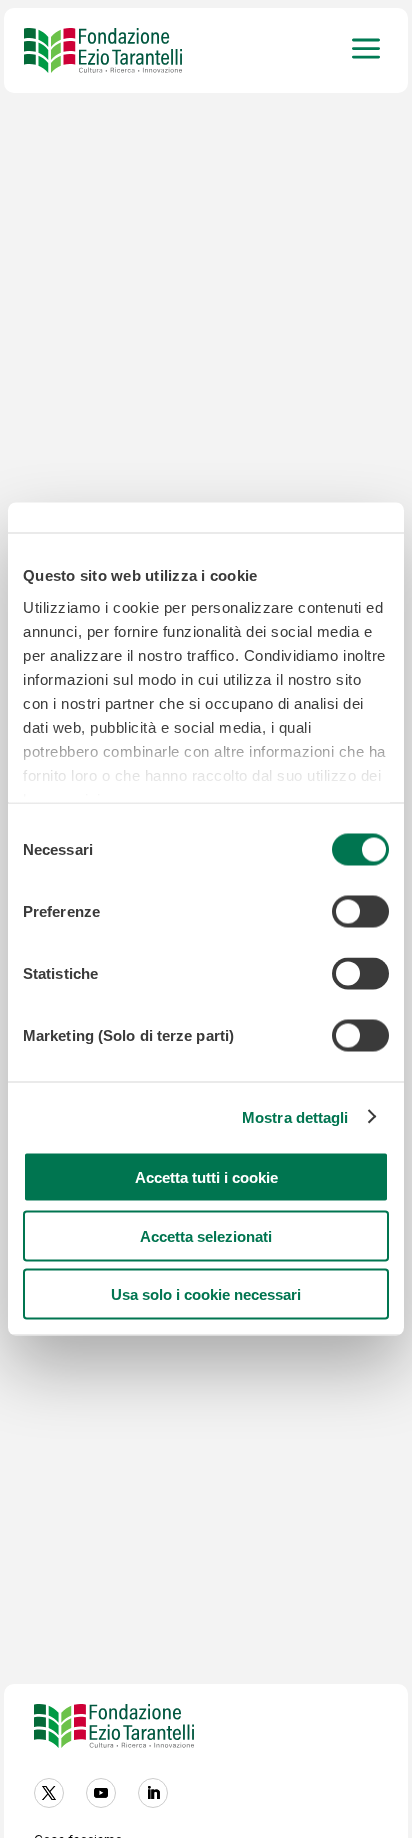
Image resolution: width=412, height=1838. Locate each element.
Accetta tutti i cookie (206, 1177)
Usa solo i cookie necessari (206, 1294)
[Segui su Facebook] (49, 1793)
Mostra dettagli (295, 1116)
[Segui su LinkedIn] (153, 1793)
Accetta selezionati (206, 1235)
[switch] (360, 912)
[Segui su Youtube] (101, 1793)
